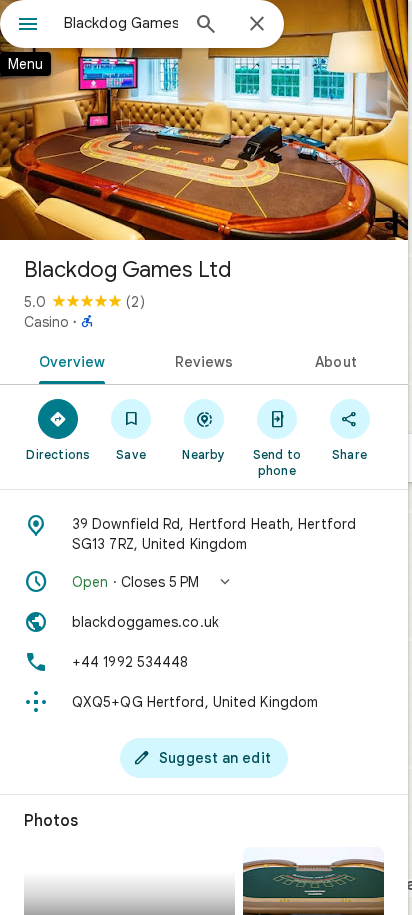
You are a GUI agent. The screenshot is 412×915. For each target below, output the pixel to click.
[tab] (68, 360)
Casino (46, 322)
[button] (204, 582)
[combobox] (121, 23)
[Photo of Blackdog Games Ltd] (204, 120)
